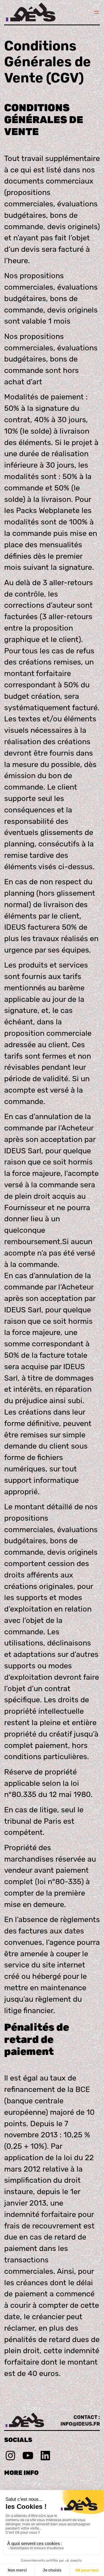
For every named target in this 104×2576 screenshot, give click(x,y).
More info (21, 2473)
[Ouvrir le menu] (97, 12)
